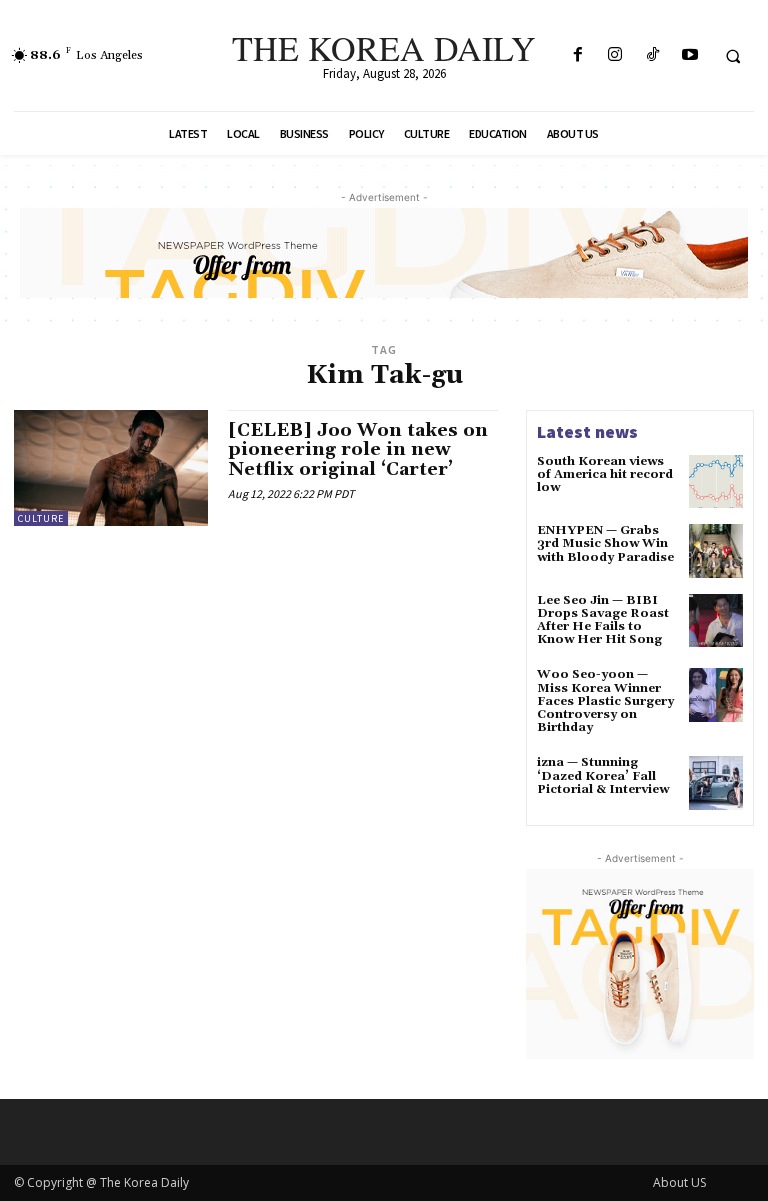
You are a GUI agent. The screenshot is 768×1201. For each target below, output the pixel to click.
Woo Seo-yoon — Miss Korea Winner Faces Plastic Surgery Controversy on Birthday (605, 701)
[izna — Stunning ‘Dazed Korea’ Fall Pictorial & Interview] (716, 783)
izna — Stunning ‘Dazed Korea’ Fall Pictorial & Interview (603, 775)
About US (679, 1182)
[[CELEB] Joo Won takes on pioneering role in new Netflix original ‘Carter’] (111, 468)
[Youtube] (689, 55)
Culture (41, 518)
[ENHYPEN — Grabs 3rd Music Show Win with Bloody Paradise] (716, 551)
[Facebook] (578, 55)
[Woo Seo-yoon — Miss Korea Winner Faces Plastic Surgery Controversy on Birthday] (716, 695)
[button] (733, 56)
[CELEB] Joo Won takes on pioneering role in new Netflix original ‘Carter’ (358, 450)
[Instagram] (615, 55)
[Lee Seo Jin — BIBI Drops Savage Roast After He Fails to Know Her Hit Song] (716, 621)
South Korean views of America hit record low (605, 474)
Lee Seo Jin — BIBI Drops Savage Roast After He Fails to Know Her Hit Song (603, 620)
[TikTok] (652, 55)
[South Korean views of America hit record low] (716, 482)
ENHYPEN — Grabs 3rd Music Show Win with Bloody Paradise (605, 543)
